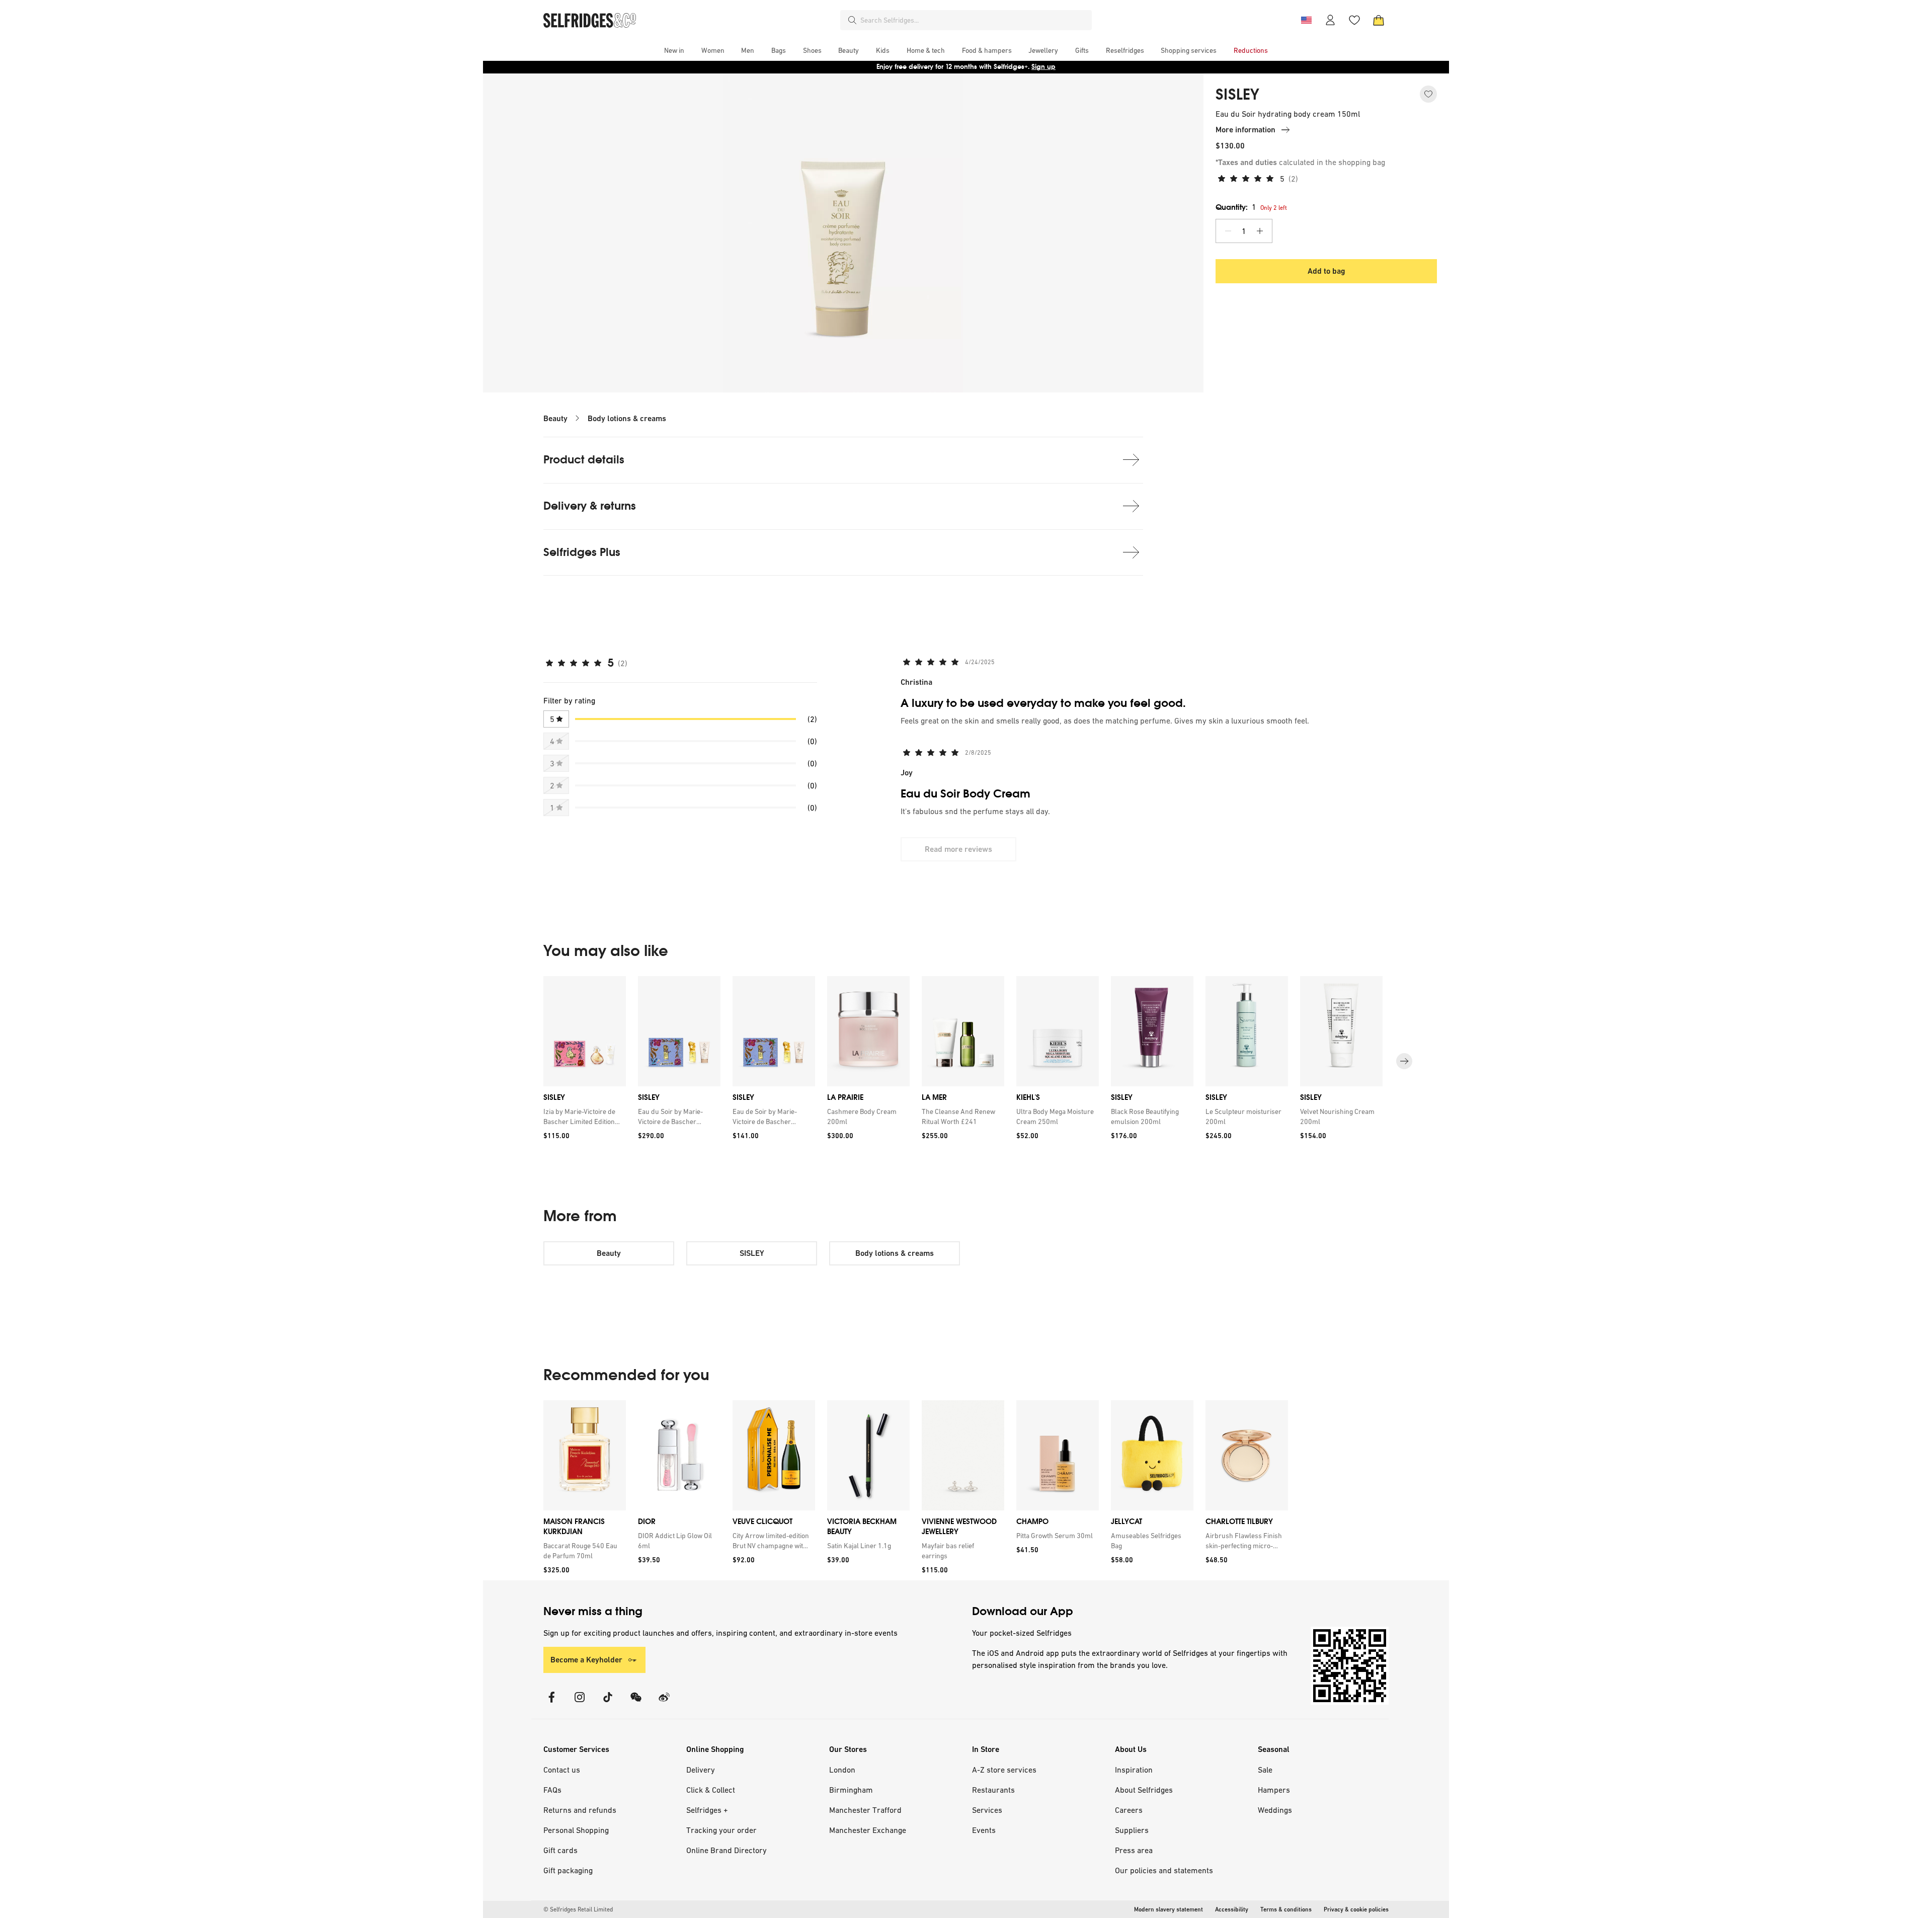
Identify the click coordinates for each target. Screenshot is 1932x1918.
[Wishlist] (1354, 20)
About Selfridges (1144, 1790)
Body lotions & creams (627, 418)
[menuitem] (674, 50)
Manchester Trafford (865, 1810)
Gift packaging (568, 1870)
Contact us (562, 1770)
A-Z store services (1004, 1770)
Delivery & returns (590, 506)
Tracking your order (721, 1830)
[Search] (852, 20)
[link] (583, 1116)
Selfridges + (707, 1810)
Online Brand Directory (727, 1850)
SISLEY (1237, 95)
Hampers (1274, 1790)
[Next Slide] (1404, 1061)
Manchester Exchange (868, 1830)
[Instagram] (580, 1703)
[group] (966, 1061)
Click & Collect (711, 1790)
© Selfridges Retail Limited (578, 1909)
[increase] (1260, 231)
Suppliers (1132, 1830)
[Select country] (1306, 20)
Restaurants (993, 1790)
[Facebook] (551, 1703)
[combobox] (974, 20)
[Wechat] (636, 1703)
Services (987, 1810)
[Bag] (1379, 20)
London (842, 1770)
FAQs (552, 1790)
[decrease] (1228, 231)
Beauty (555, 418)
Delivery (701, 1770)
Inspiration (1134, 1770)
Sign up (1043, 67)
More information (1245, 130)
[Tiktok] (608, 1703)
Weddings (1275, 1810)
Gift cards (560, 1850)
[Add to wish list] (1428, 94)
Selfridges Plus (582, 552)
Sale (1265, 1770)
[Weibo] (664, 1703)
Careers (1129, 1810)
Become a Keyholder (586, 1660)
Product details (584, 460)
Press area (1134, 1850)
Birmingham (851, 1790)
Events (984, 1830)
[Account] (1330, 20)
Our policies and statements (1164, 1870)
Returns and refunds (580, 1810)
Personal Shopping (576, 1830)
